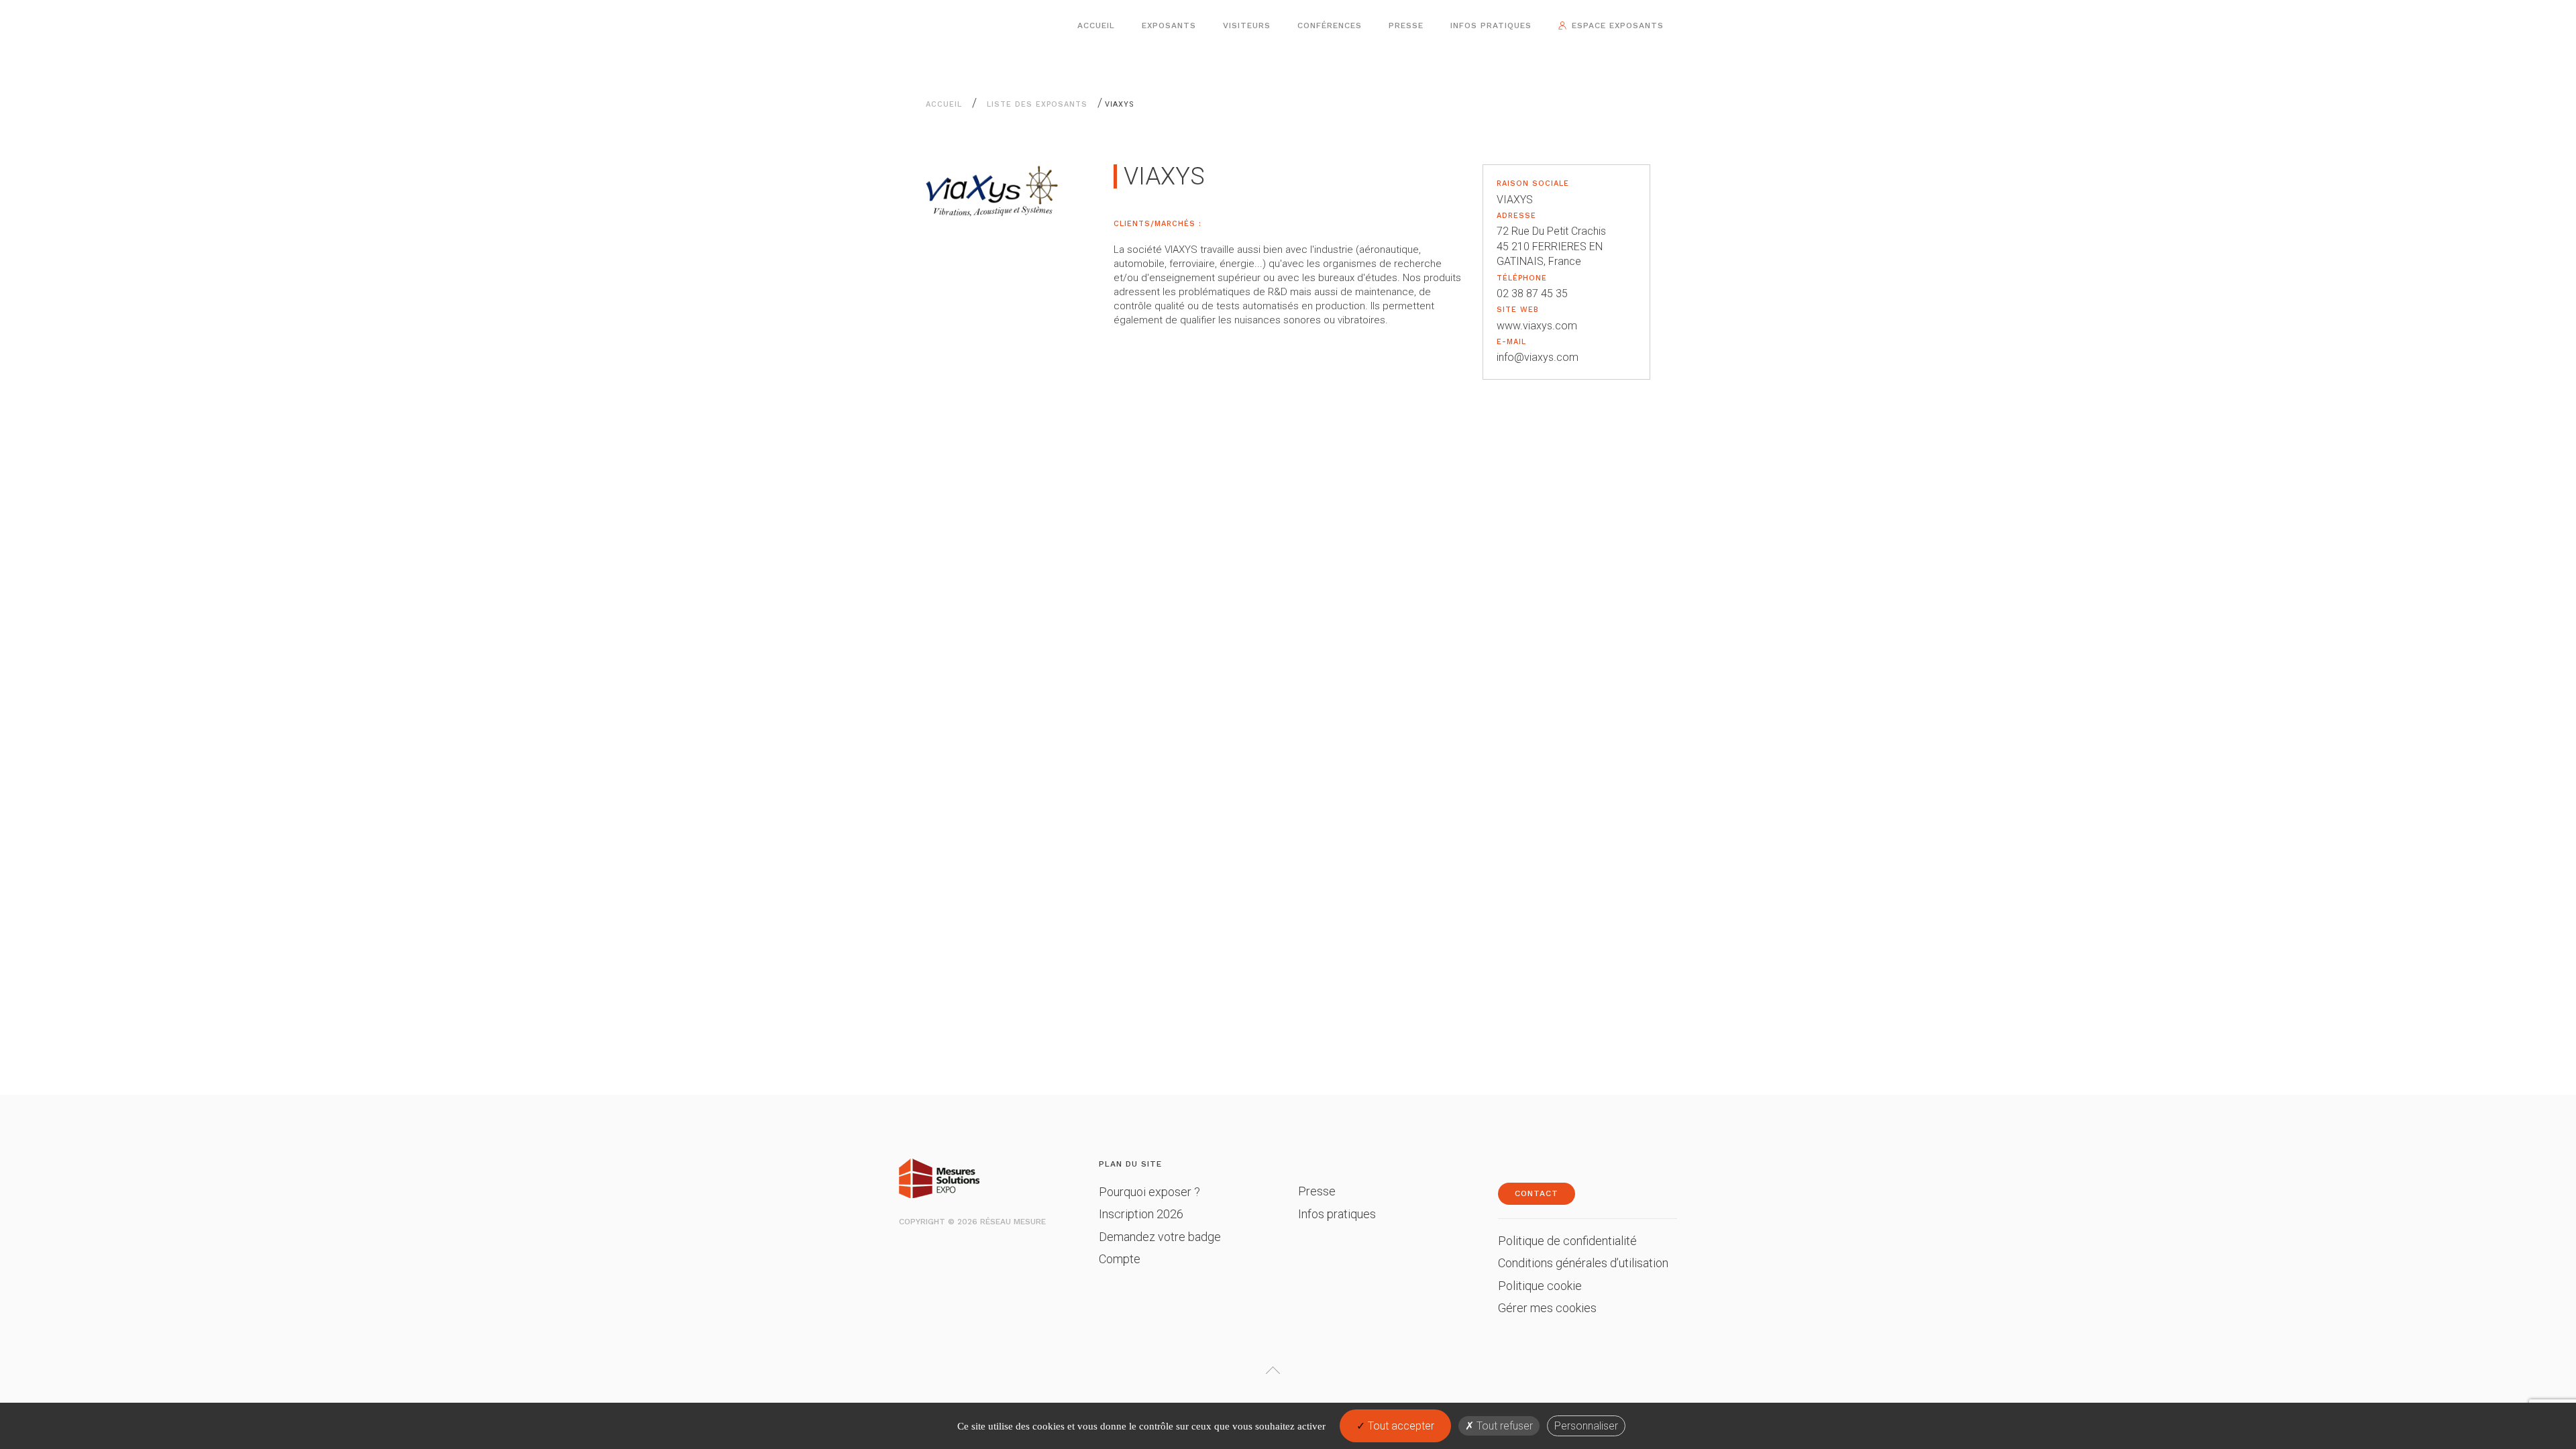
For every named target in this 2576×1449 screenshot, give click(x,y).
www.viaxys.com (1537, 326)
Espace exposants (1618, 25)
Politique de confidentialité (1567, 1241)
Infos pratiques (1491, 25)
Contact (1537, 1193)
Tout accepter (1400, 1426)
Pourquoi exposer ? (1149, 1192)
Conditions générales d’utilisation (1583, 1263)
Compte (1120, 1259)
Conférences (1330, 25)
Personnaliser (1586, 1426)
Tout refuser (1503, 1426)
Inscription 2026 (1141, 1214)
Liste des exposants (1037, 104)
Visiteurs (1247, 25)
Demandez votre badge (1160, 1237)
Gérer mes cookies (1547, 1308)
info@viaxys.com (1538, 357)
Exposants (1169, 25)
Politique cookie (1540, 1286)
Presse (1406, 25)
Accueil (1096, 25)
